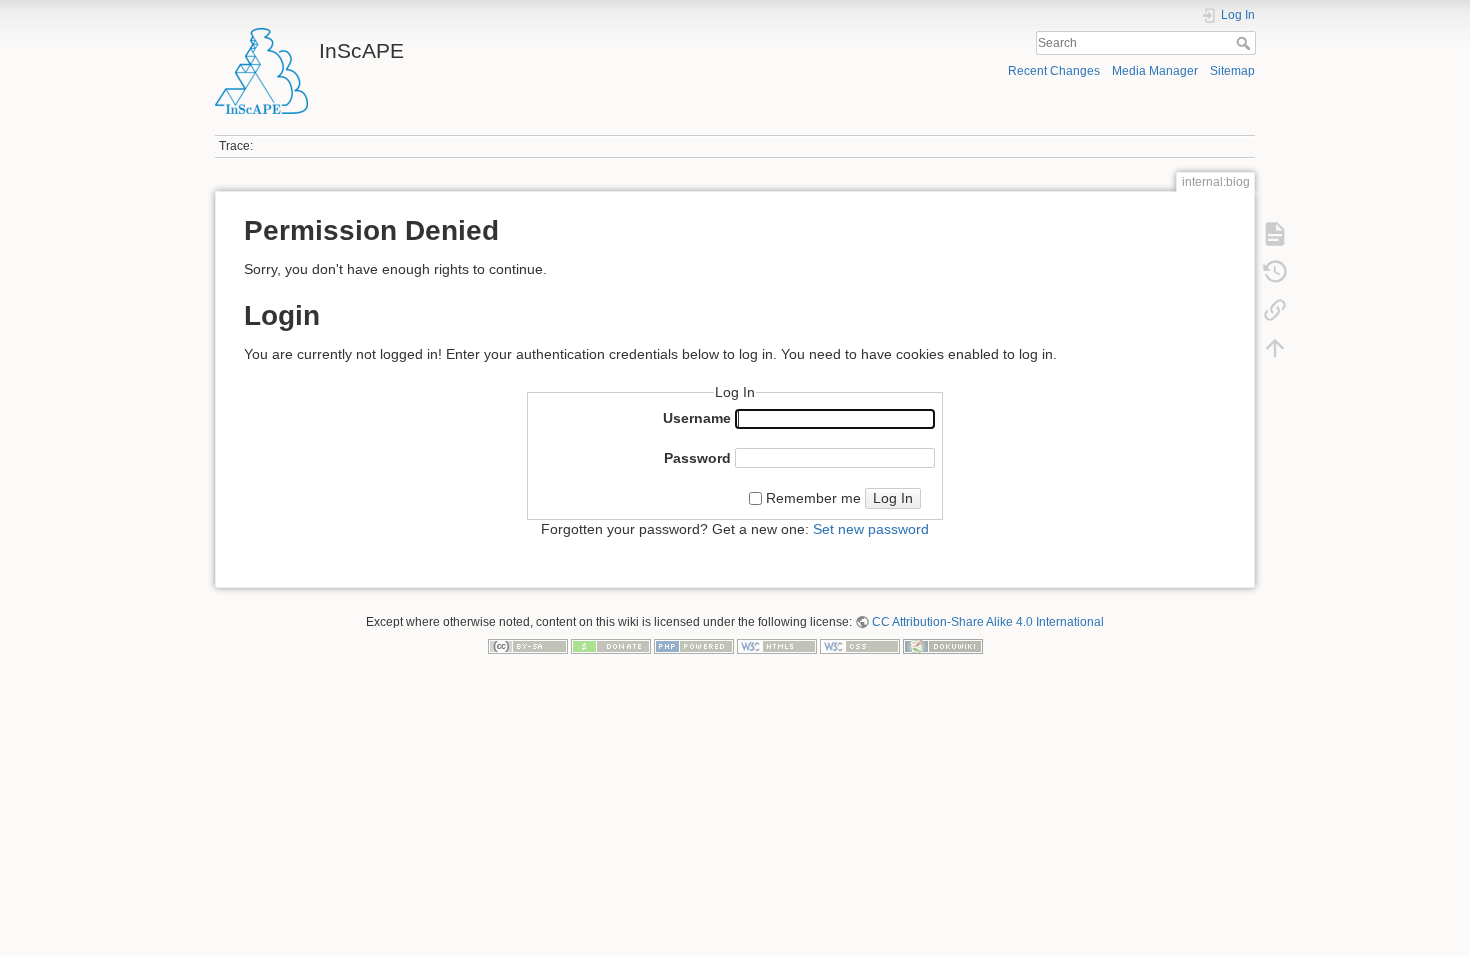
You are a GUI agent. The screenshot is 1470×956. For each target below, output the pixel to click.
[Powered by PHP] (694, 646)
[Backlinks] (1275, 310)
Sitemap (1232, 71)
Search (1245, 43)
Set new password (871, 529)
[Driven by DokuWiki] (943, 646)
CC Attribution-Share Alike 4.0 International (988, 622)
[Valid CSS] (860, 646)
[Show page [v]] (1275, 234)
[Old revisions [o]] (1275, 272)
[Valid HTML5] (777, 646)
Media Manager (1155, 71)
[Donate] (611, 646)
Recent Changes (1054, 71)
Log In (893, 498)
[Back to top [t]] (1275, 348)
